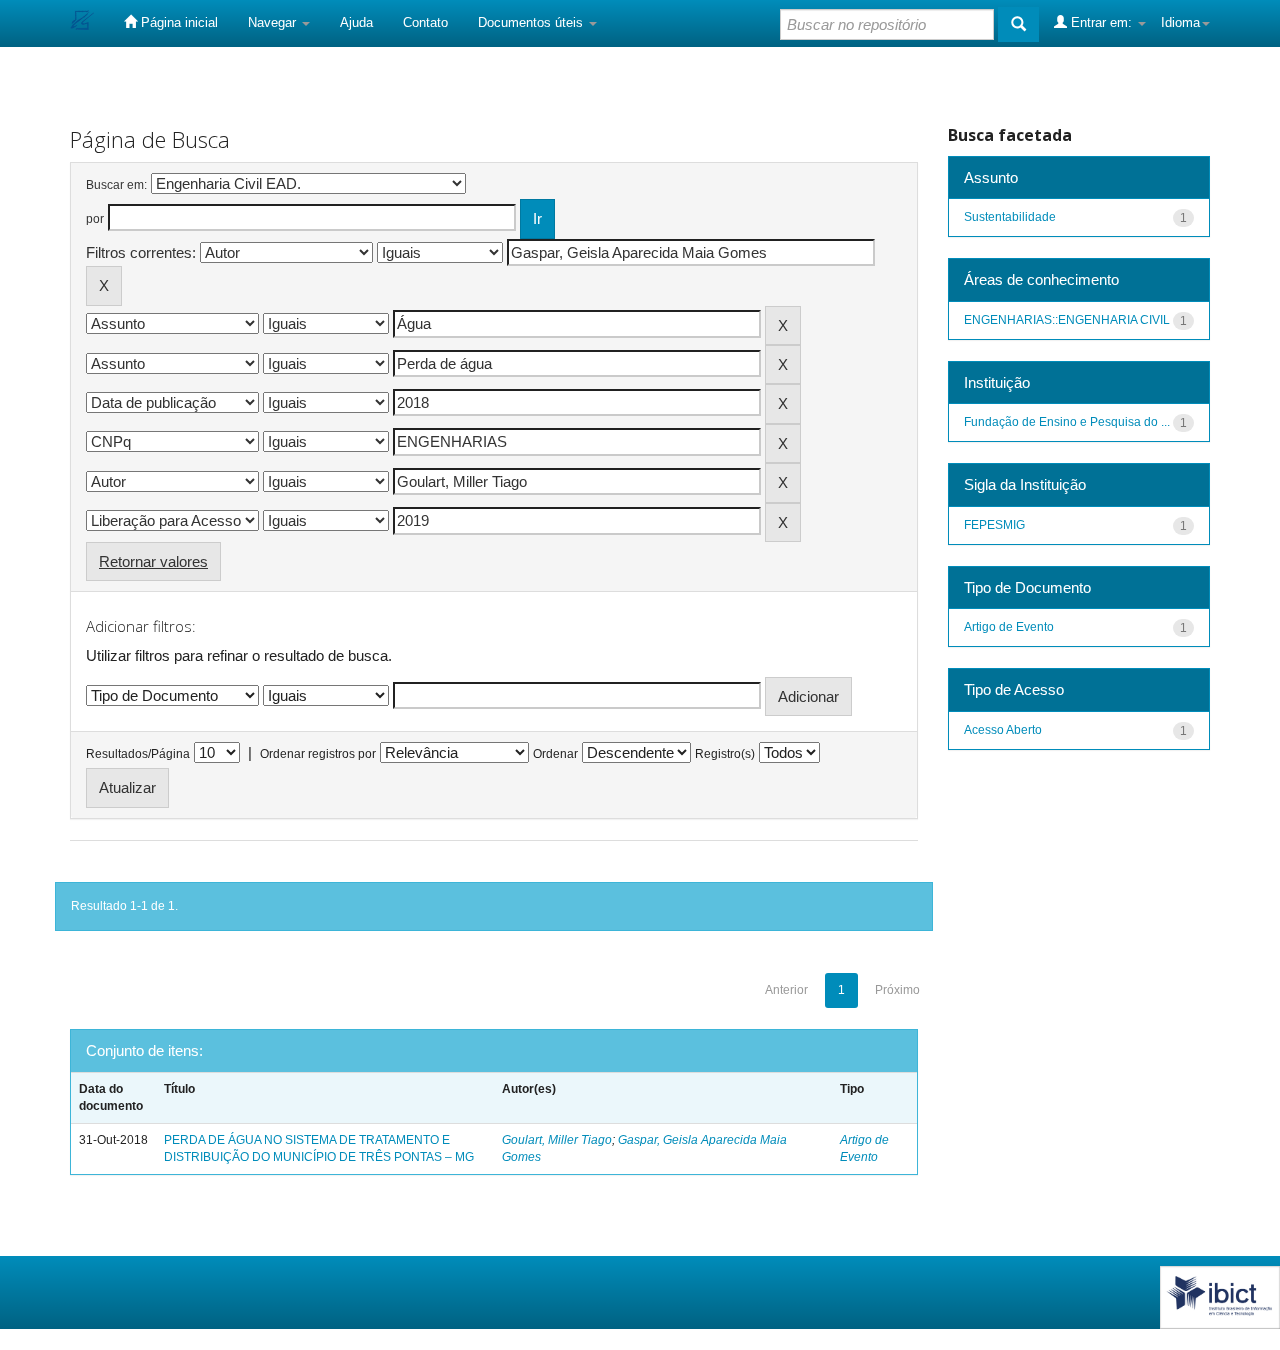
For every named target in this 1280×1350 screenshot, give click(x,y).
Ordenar (555, 754)
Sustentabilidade (1010, 217)
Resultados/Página (138, 754)
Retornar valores (153, 561)
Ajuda (356, 22)
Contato (425, 22)
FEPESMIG (994, 525)
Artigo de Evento (1009, 627)
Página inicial (177, 22)
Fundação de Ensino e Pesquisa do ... (1067, 422)
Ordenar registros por (318, 754)
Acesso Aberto (1003, 730)
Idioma (1180, 22)
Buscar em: (116, 185)
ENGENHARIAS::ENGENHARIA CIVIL (1067, 320)
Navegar (274, 22)
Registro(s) (725, 754)
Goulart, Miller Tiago (557, 1140)
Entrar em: (1101, 22)
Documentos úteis (532, 22)
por (95, 219)
